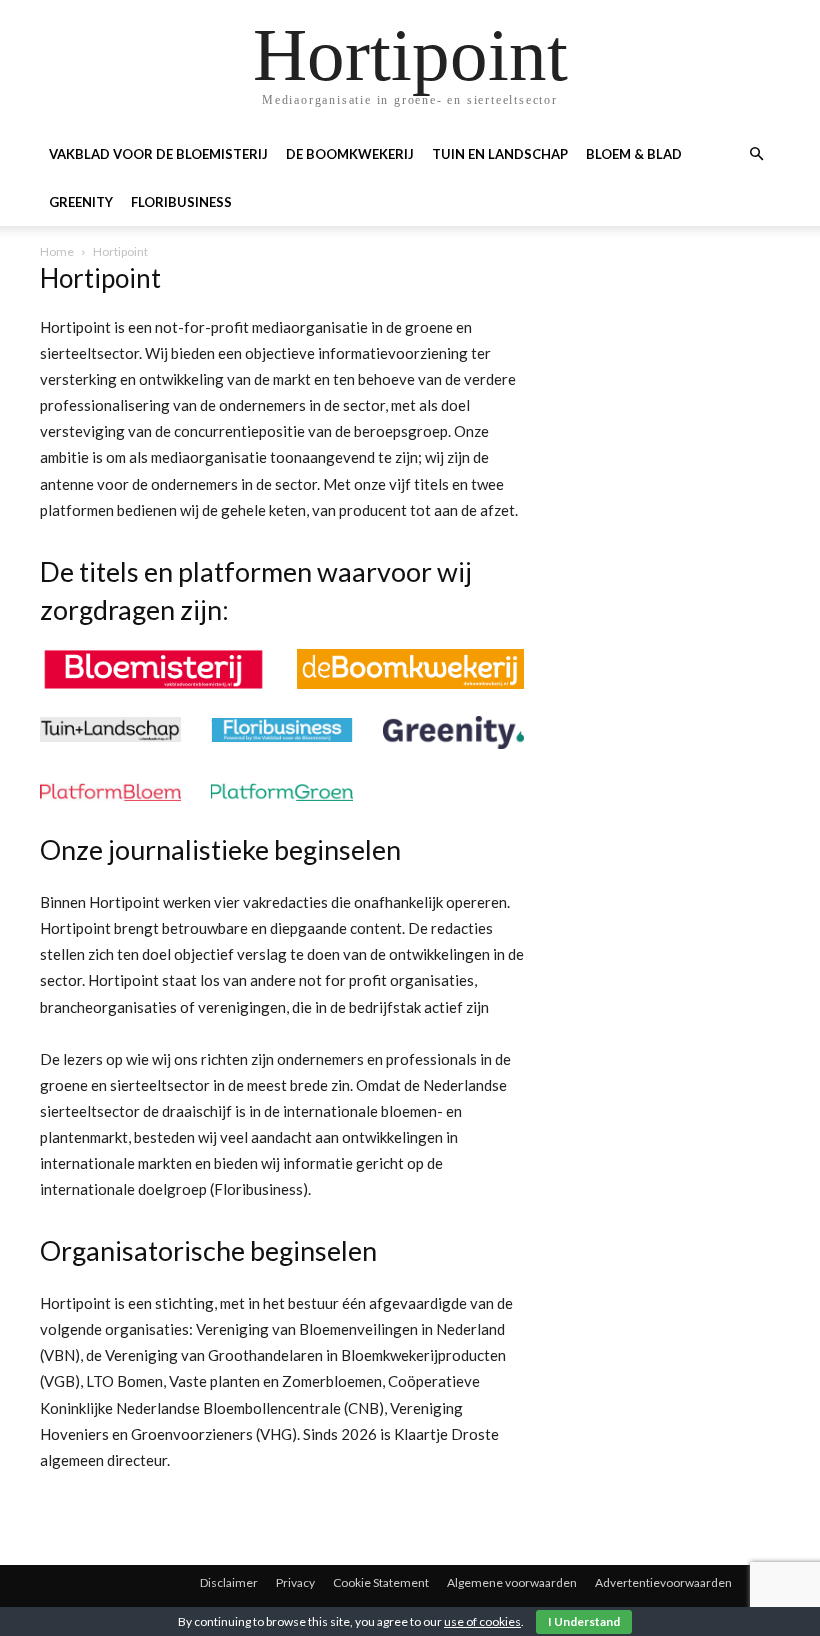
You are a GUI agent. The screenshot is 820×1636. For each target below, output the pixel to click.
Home (57, 251)
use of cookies (482, 1621)
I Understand (584, 1621)
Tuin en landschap (500, 154)
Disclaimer (229, 1582)
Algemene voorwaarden (512, 1582)
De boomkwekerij (350, 154)
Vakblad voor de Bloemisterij (158, 154)
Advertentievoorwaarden (663, 1582)
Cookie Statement (381, 1582)
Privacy (295, 1582)
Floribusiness (181, 202)
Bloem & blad (634, 154)
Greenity (81, 202)
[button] (756, 154)
